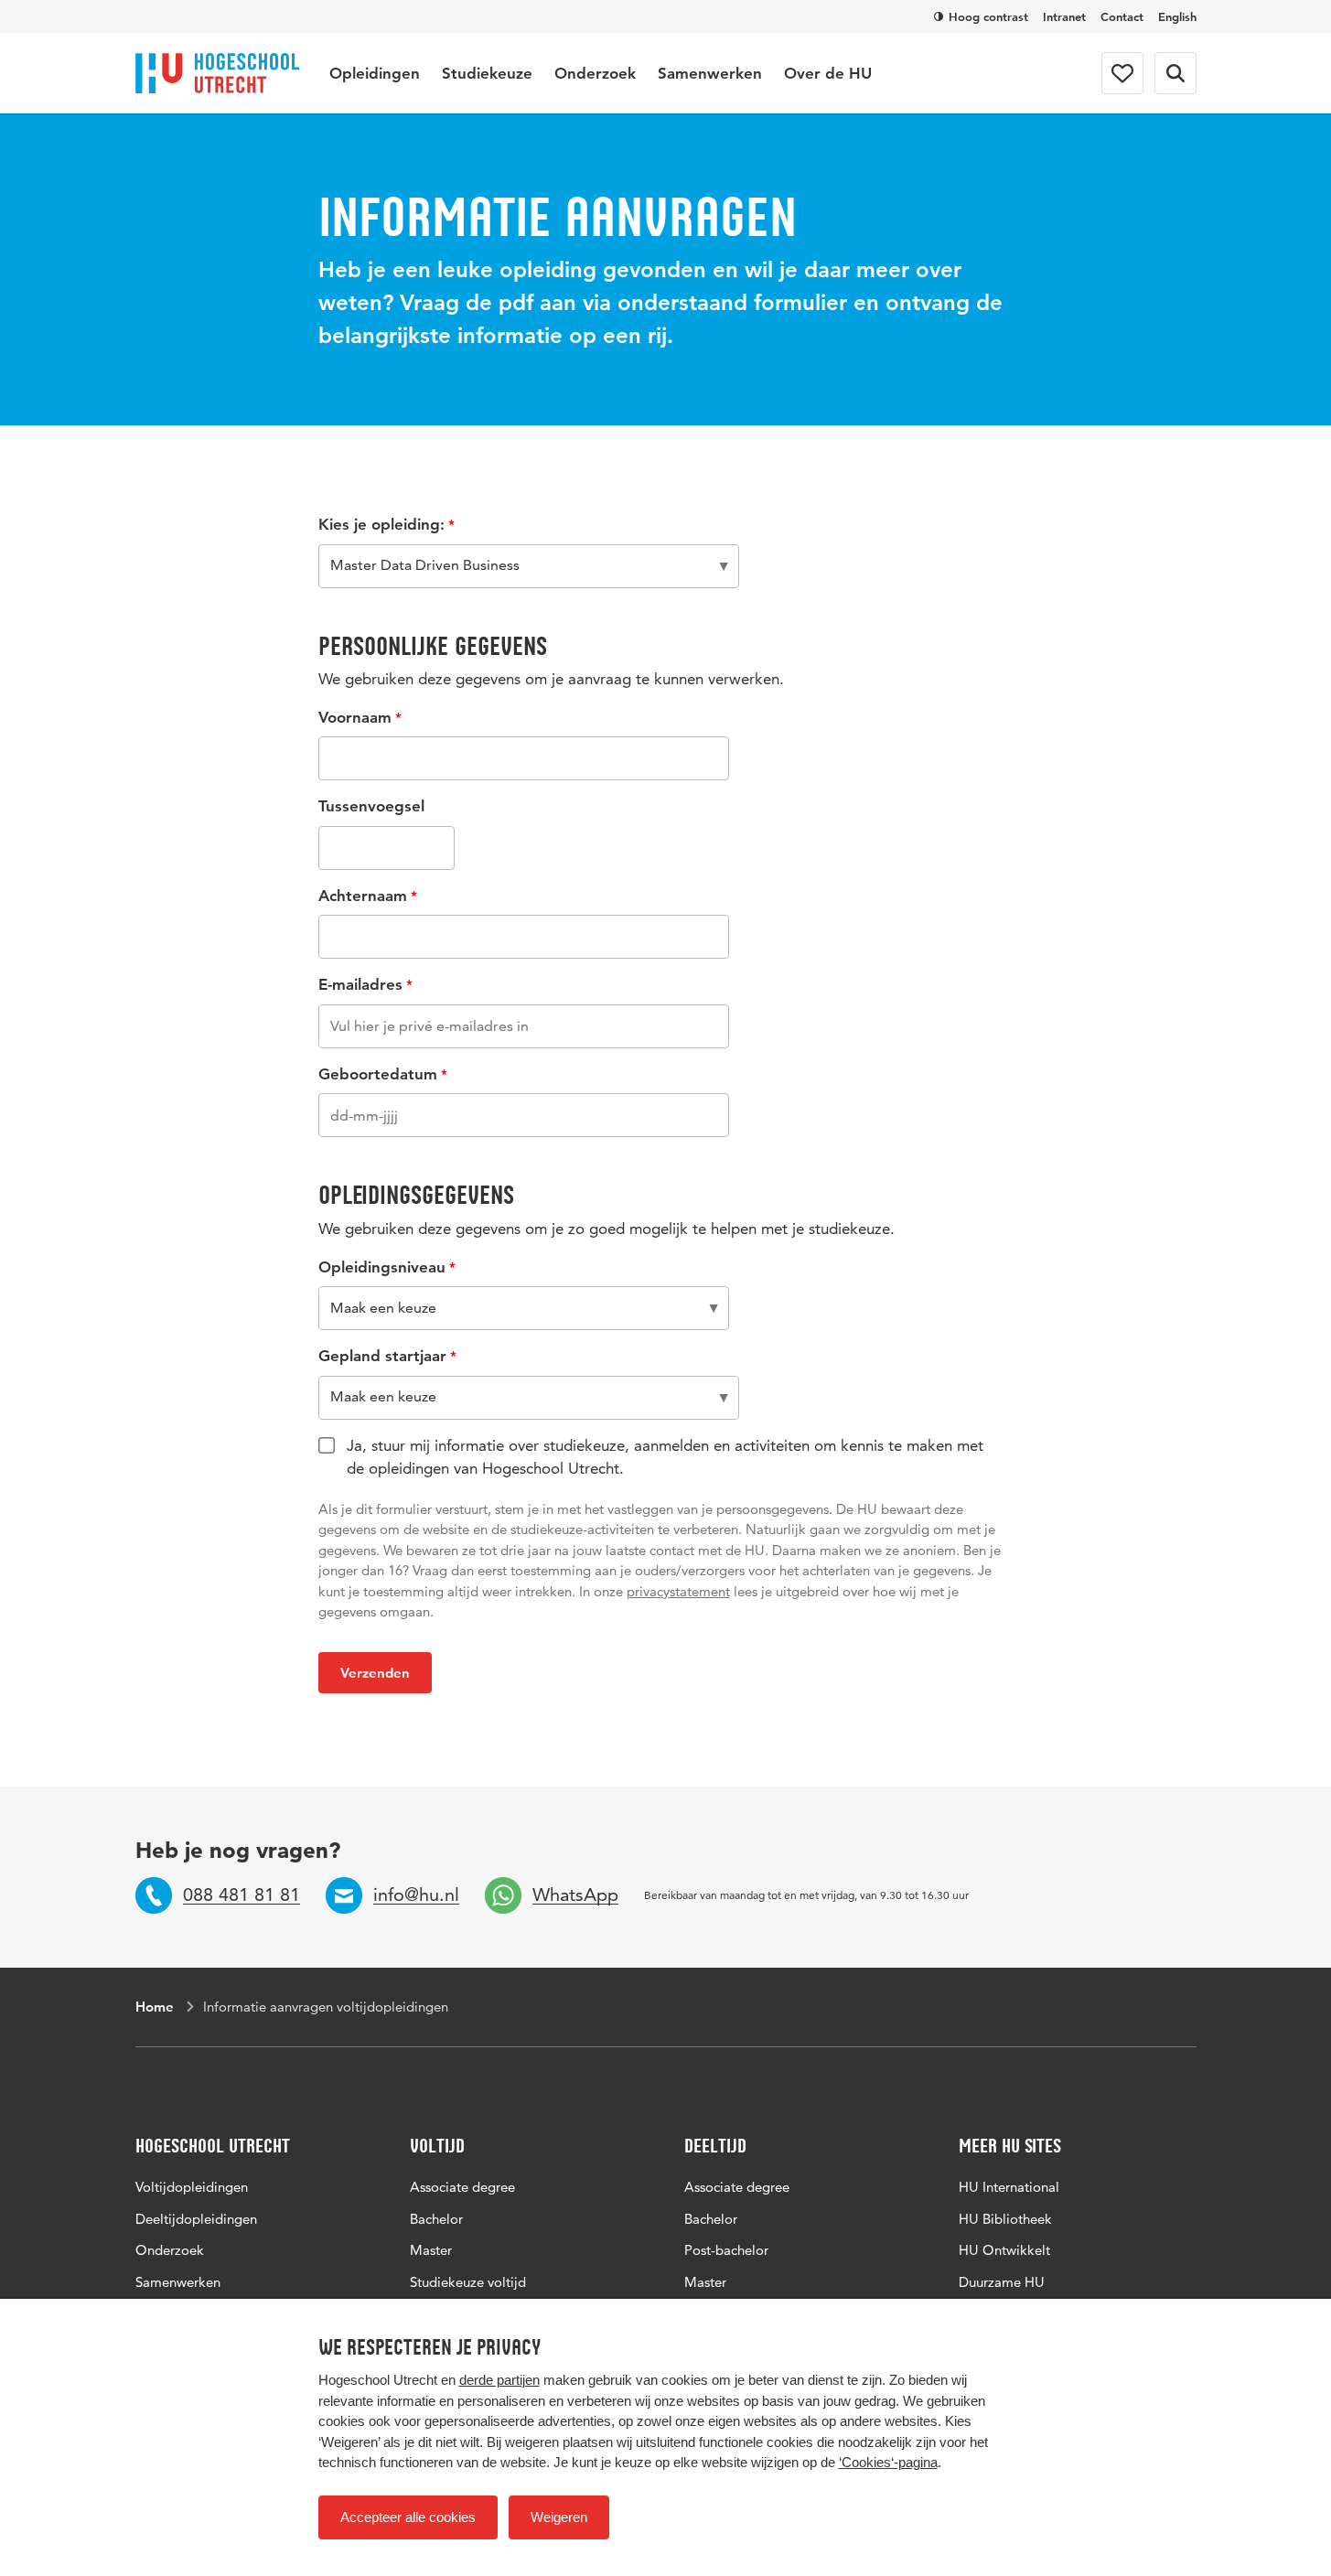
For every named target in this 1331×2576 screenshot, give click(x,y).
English (1177, 16)
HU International (1009, 2187)
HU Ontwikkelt (1004, 2250)
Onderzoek (595, 73)
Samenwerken (710, 73)
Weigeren (559, 2517)
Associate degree (462, 2187)
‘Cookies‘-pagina (888, 2462)
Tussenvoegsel (371, 806)
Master (431, 2250)
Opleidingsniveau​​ (382, 1267)
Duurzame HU (1002, 2282)
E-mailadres (360, 984)
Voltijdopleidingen (192, 2187)
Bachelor (436, 2219)
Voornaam (355, 717)
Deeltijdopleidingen (196, 2219)
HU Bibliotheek (1005, 2219)
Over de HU (828, 73)
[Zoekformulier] (1175, 73)
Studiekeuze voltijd (468, 2282)
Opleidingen (375, 73)
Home (155, 2007)
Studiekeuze (487, 73)
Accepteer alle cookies (408, 2517)
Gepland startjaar (382, 1356)
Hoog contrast (988, 16)
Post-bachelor (726, 2250)
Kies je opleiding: (381, 524)
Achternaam (363, 896)
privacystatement (678, 1591)
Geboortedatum (378, 1074)
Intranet (1064, 16)
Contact (1122, 16)
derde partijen (499, 2380)
